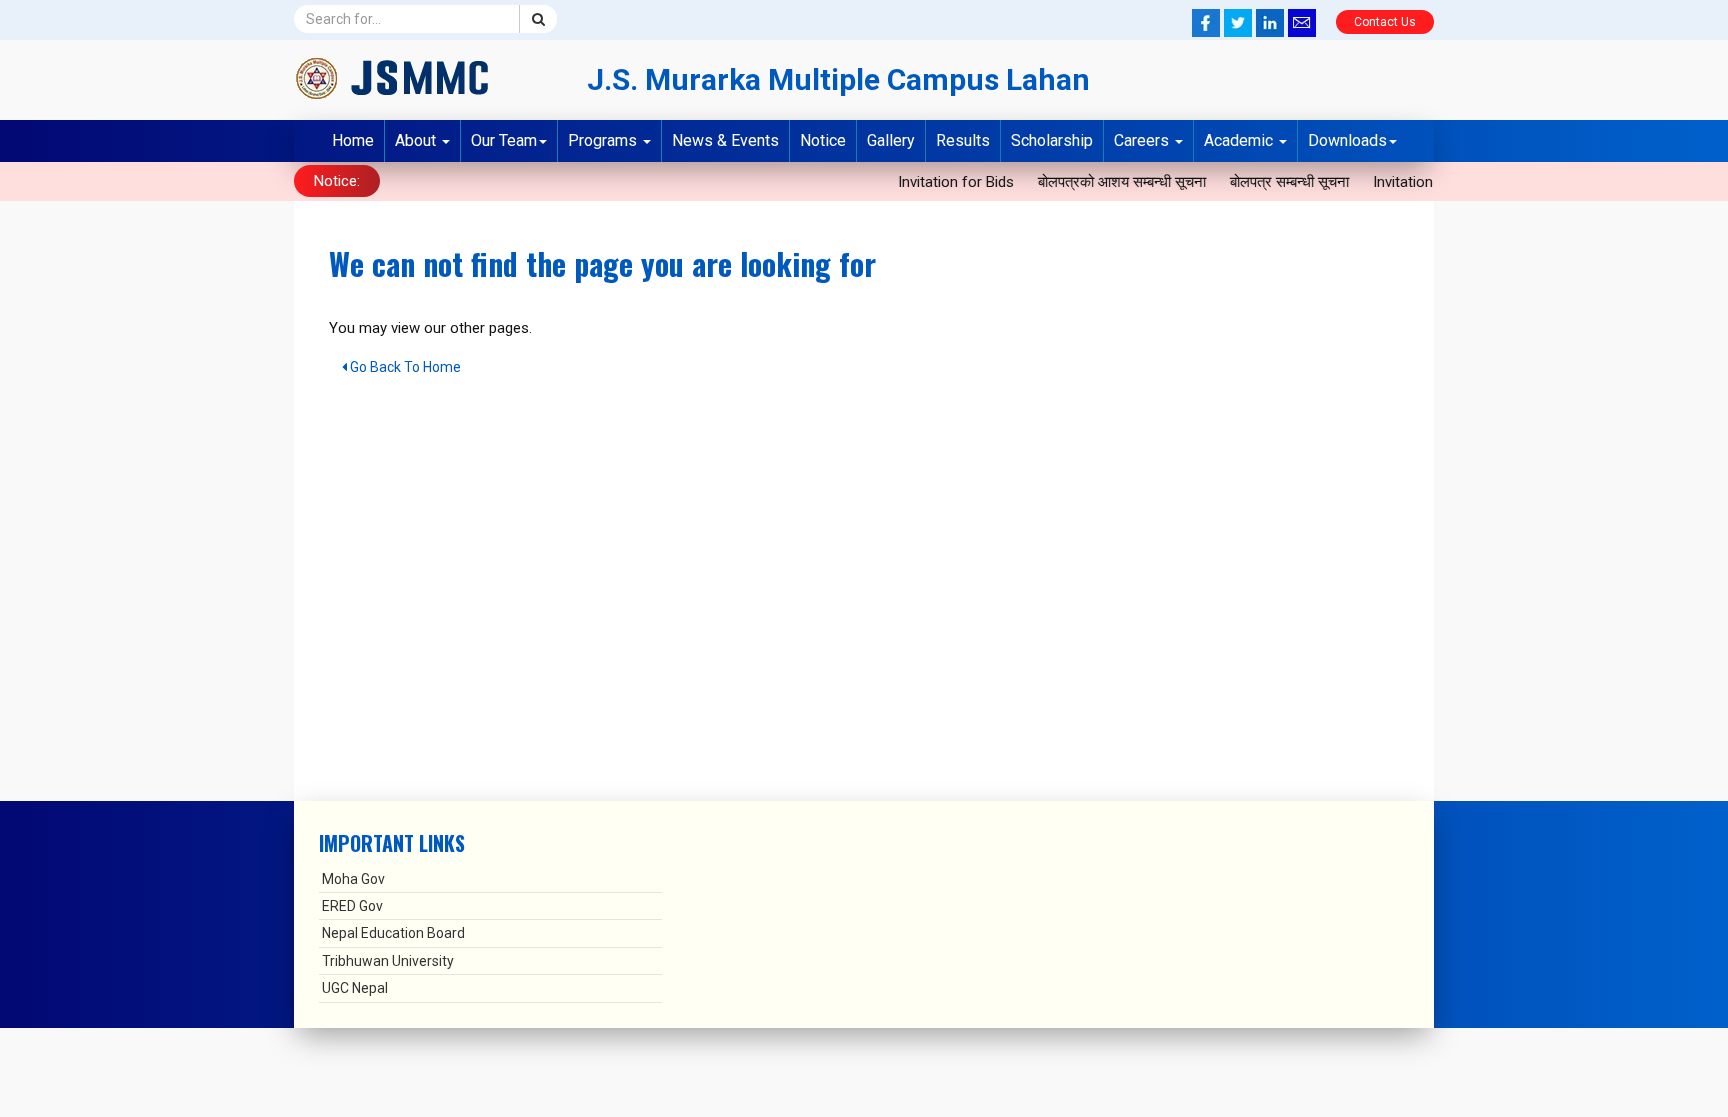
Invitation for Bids (946, 182)
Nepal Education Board (393, 933)
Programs (604, 140)
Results (963, 140)
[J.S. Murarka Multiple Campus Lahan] (425, 78)
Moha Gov (353, 879)
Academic (1240, 140)
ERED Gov (352, 906)
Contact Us (1385, 22)
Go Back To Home (404, 367)
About (417, 140)
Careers (1143, 140)
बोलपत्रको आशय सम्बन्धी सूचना (1112, 182)
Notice (823, 140)
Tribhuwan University (388, 961)
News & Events (725, 140)
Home (353, 140)
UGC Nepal (355, 988)
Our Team (504, 140)
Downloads (1347, 140)
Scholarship (1052, 140)
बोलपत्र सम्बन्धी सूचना (1279, 182)
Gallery (891, 140)
